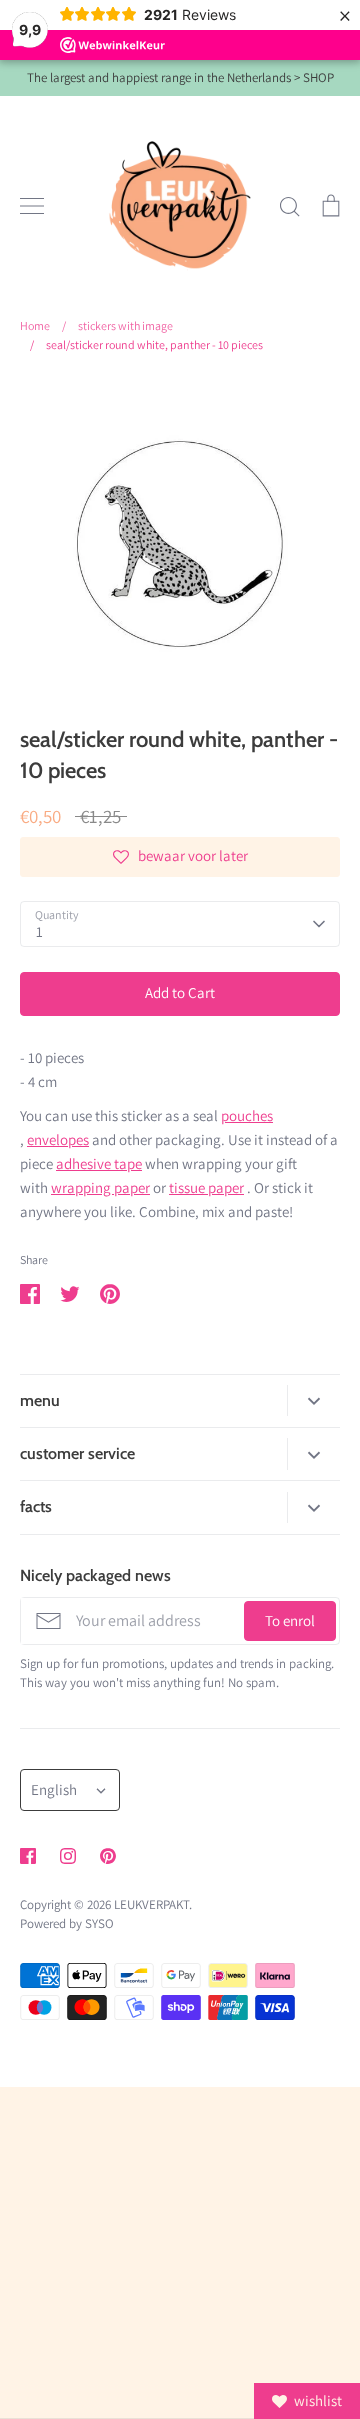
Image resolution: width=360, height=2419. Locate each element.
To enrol (290, 1620)
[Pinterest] (108, 1856)
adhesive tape (99, 1163)
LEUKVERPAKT (151, 1904)
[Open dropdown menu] (313, 1400)
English (54, 1789)
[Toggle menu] (32, 206)
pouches (247, 1115)
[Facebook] (28, 1856)
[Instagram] (68, 1856)
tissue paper (206, 1187)
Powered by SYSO (67, 1923)
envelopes (58, 1139)
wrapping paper (100, 1187)
